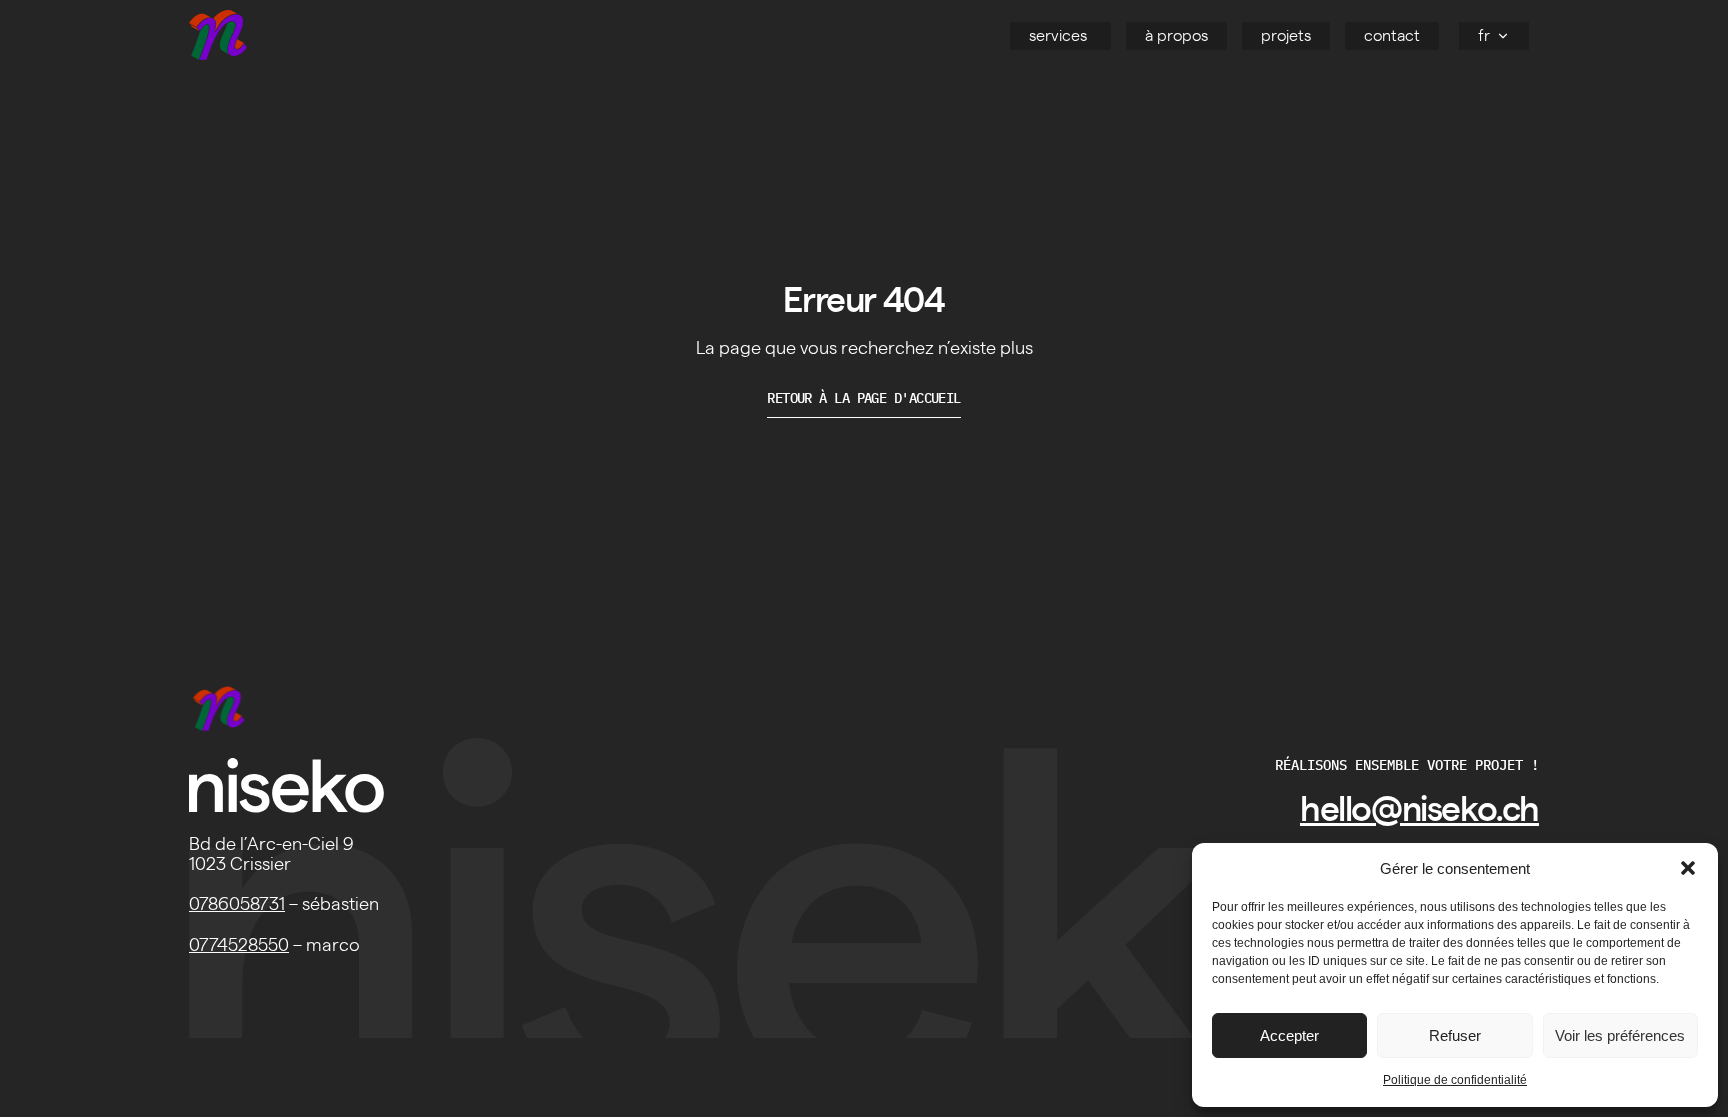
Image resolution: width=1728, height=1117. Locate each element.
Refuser (1455, 1035)
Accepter (1289, 1035)
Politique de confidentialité (1455, 1080)
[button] (1688, 868)
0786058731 (237, 905)
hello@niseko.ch (1419, 810)
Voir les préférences (1620, 1035)
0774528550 (239, 946)
